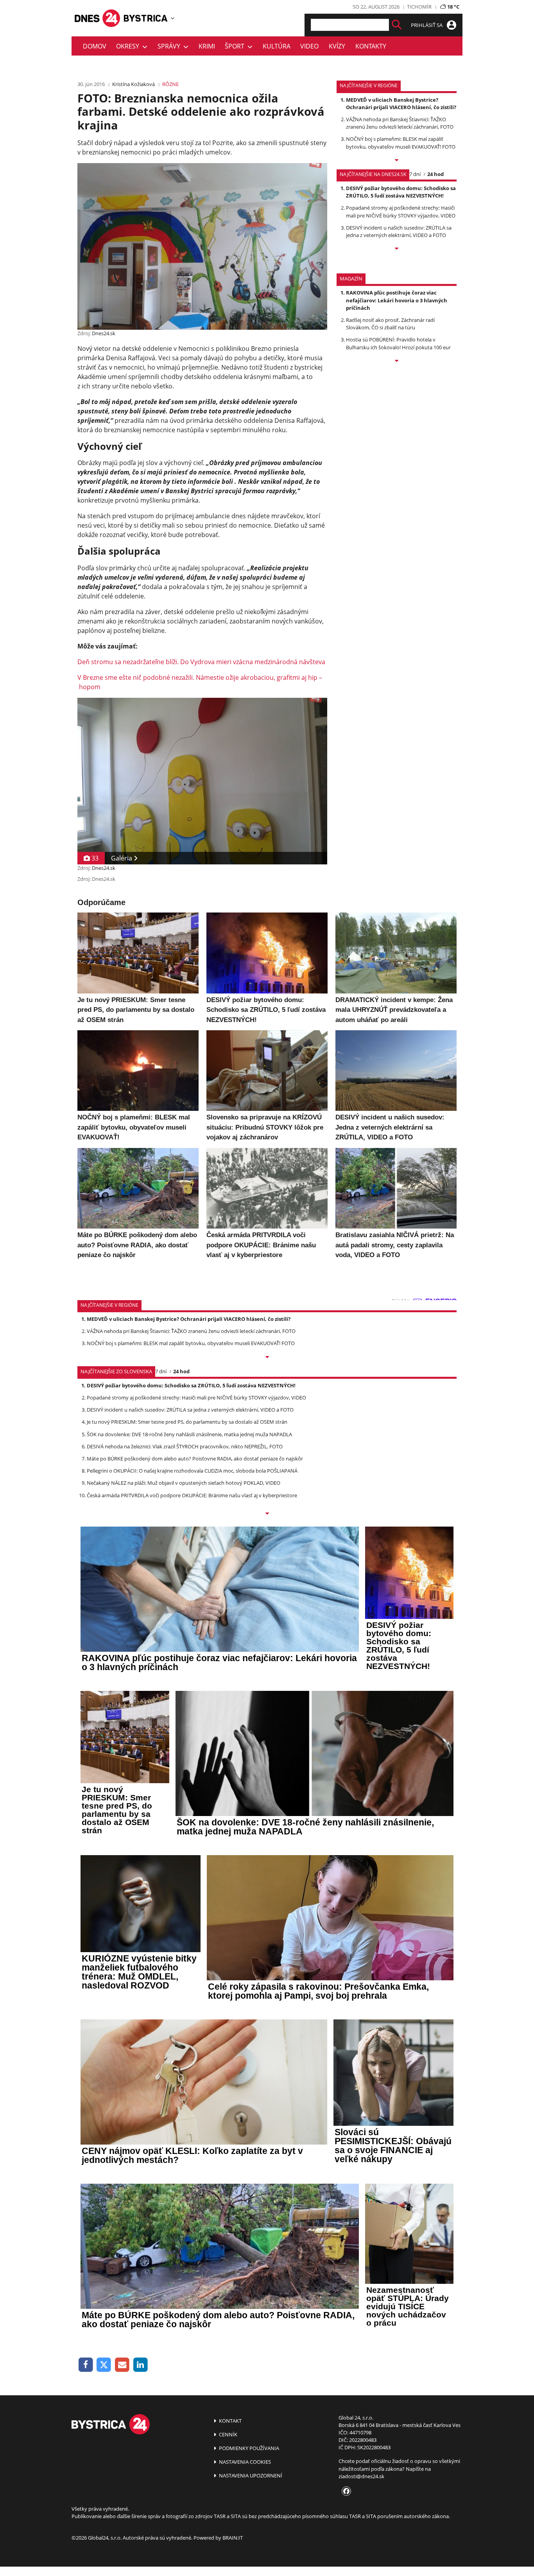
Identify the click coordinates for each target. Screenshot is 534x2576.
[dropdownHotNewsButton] (397, 361)
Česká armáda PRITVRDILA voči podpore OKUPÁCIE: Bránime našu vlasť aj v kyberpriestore (192, 1495)
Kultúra (277, 46)
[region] (173, 18)
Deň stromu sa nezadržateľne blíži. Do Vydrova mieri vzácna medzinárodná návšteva (201, 662)
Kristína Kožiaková (133, 84)
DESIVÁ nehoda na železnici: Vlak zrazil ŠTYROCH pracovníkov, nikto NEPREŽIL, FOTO (185, 1446)
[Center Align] (397, 25)
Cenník (228, 2434)
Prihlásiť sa (427, 25)
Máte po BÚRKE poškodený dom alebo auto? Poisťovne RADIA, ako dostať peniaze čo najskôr (195, 1459)
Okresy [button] (129, 46)
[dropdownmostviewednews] (397, 161)
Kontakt (230, 2421)
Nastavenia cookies (244, 2462)
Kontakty (371, 46)
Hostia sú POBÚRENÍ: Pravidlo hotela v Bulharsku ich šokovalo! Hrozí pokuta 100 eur (398, 343)
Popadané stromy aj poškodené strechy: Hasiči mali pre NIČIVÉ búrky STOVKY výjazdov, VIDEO (401, 211)
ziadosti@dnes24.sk (361, 2476)
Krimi (207, 46)
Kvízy (337, 46)
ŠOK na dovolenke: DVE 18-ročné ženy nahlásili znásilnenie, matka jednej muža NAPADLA (189, 1434)
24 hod (435, 174)
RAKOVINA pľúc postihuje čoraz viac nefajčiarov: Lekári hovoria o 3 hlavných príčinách (397, 300)
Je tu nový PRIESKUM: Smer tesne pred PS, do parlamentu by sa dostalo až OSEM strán (187, 1422)
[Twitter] (104, 2365)
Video (309, 46)
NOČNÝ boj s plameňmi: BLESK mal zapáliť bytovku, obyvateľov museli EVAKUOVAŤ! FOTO (401, 143)
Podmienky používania (248, 2448)
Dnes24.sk (104, 333)
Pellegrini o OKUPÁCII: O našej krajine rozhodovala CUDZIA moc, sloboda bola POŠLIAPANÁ (192, 1471)
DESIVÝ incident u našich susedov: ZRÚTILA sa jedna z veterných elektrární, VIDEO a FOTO (399, 231)
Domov (95, 46)
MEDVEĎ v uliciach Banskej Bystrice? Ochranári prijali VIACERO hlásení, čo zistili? (401, 103)
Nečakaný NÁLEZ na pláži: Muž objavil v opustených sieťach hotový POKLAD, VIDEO (184, 1483)
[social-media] (345, 2492)
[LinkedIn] (141, 2365)
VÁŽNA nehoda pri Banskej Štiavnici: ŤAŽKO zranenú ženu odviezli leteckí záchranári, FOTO (400, 123)
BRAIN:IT (233, 2538)
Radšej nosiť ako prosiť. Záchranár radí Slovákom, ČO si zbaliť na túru (390, 324)
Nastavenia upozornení (250, 2475)
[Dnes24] (146, 18)
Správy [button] (170, 46)
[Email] (122, 2365)
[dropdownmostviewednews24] (397, 249)
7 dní (415, 174)
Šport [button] (236, 46)
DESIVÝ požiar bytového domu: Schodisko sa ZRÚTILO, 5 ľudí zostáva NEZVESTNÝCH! (401, 192)
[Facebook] (86, 2365)
